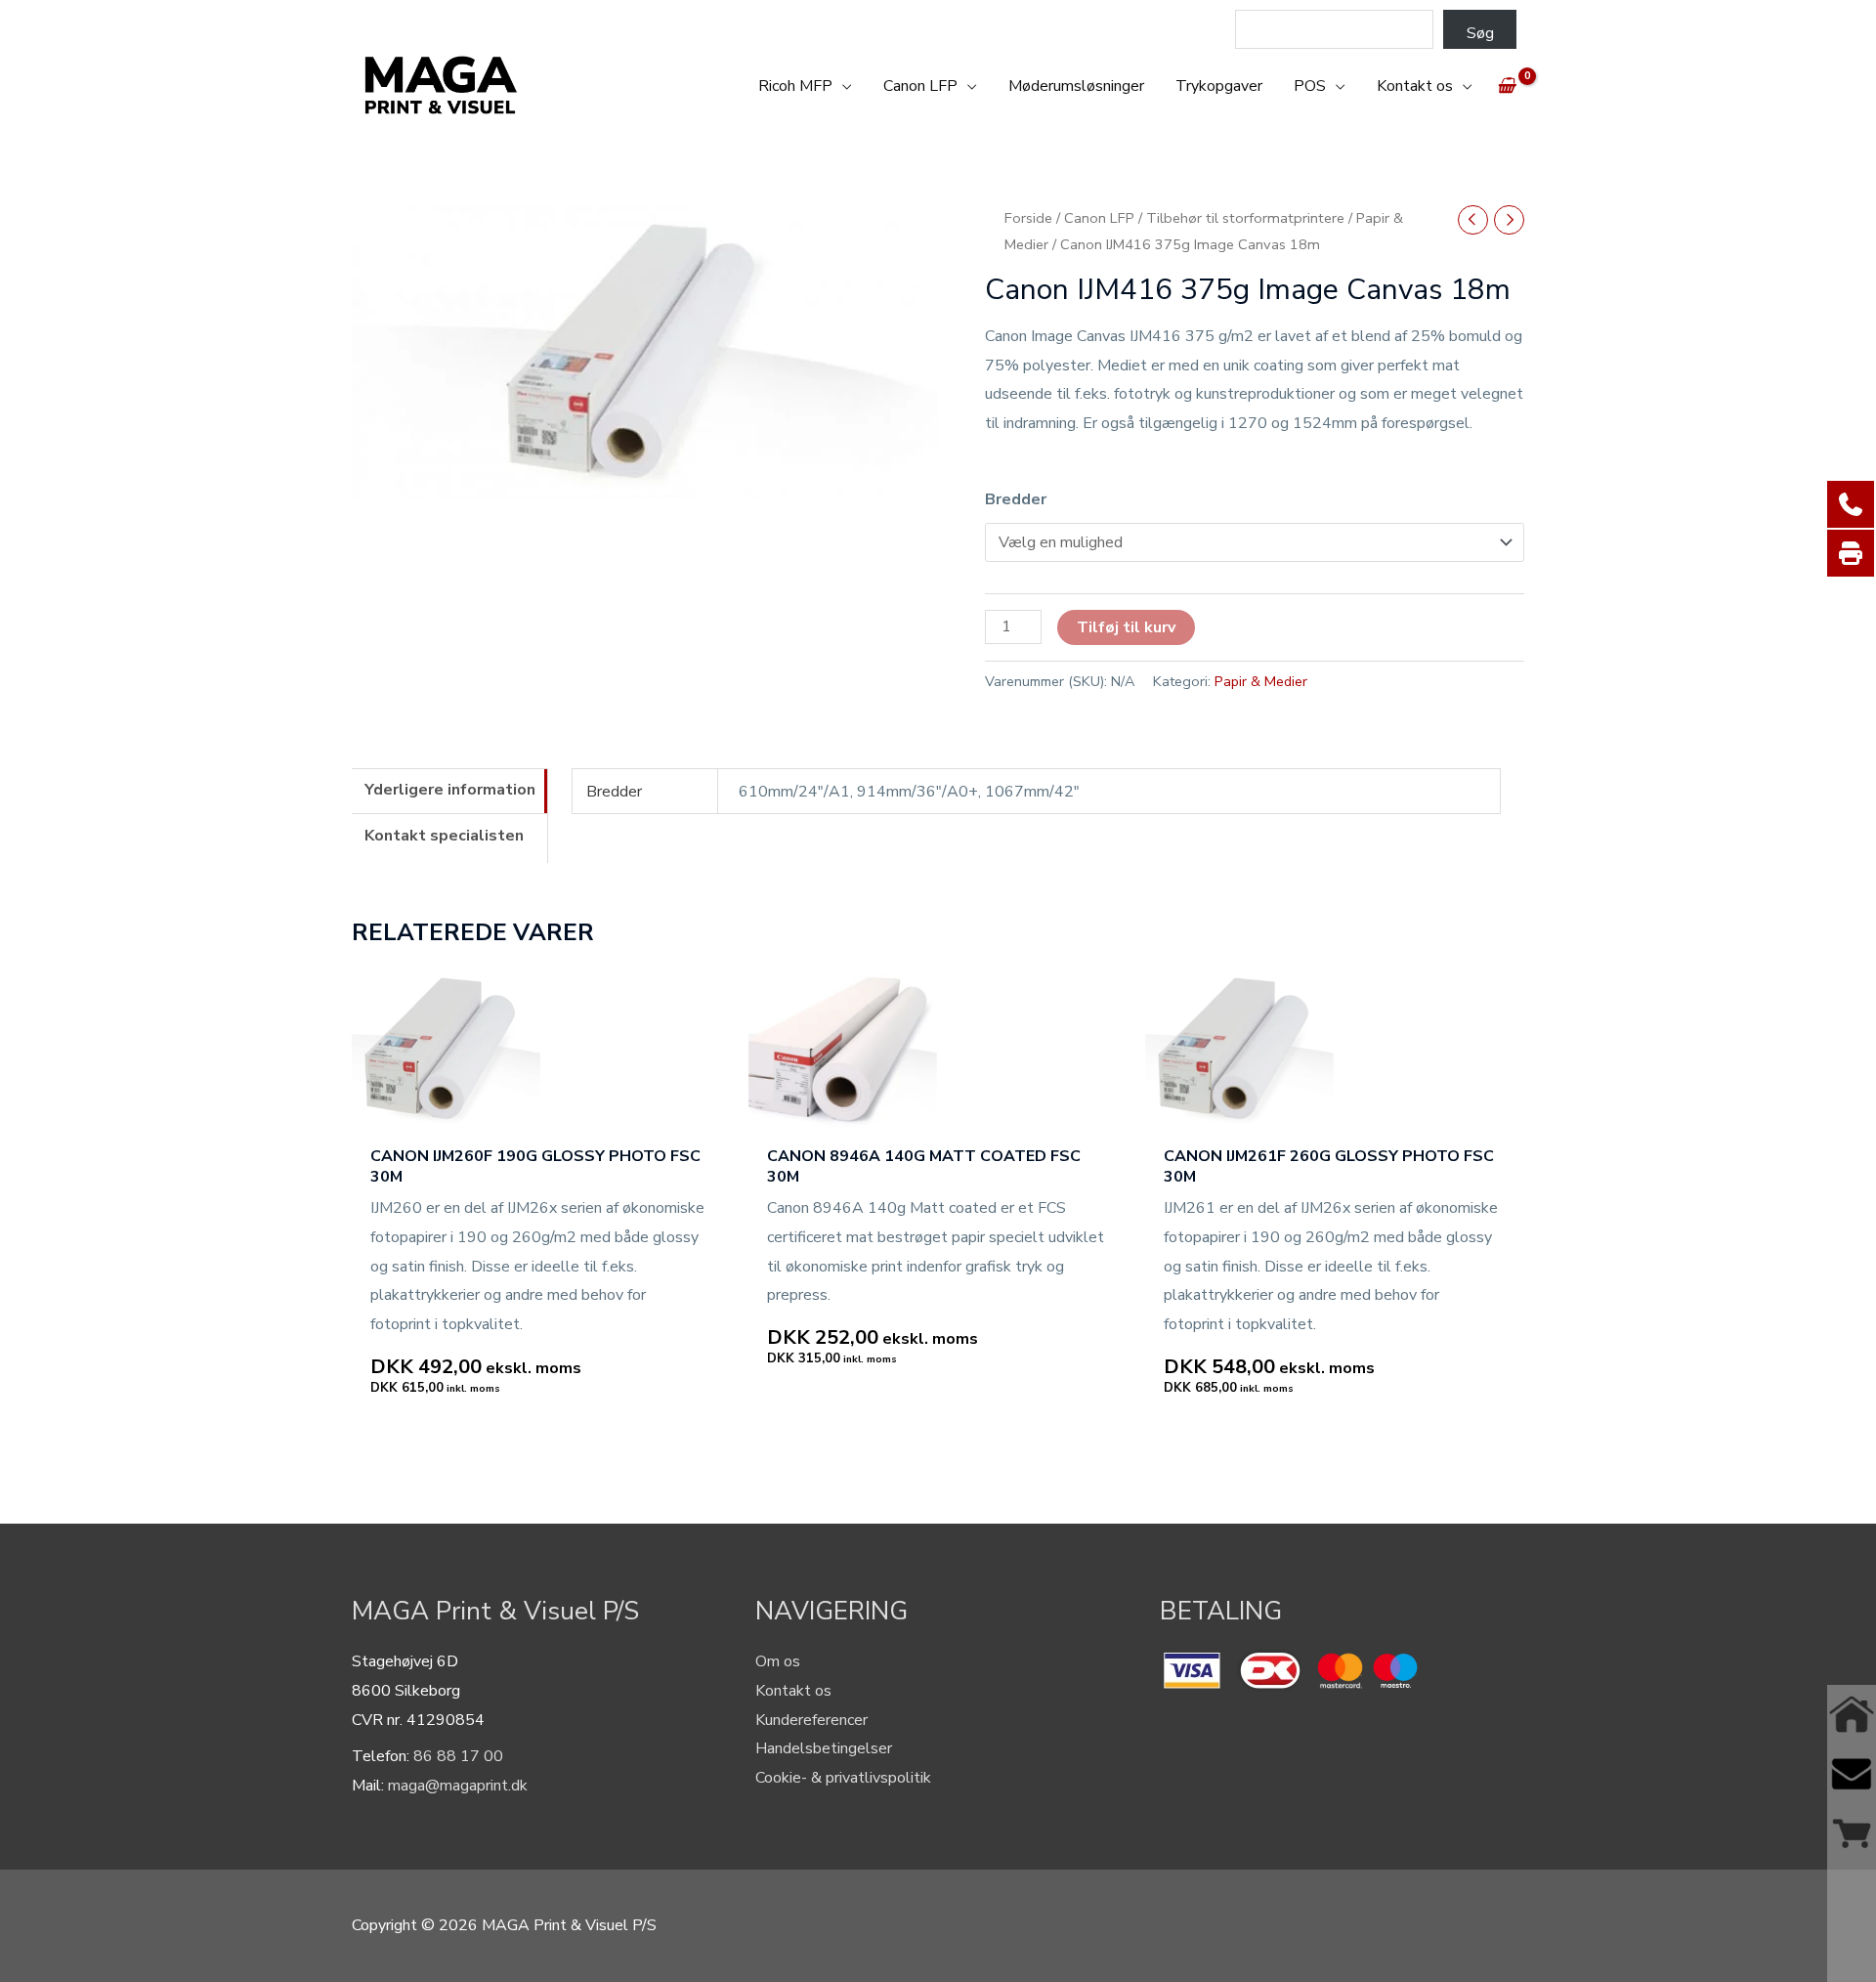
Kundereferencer (811, 1720)
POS (1310, 86)
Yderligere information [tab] (450, 790)
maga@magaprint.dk (458, 1786)
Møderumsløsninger (1076, 86)
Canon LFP (920, 86)
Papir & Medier (1261, 681)
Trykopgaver (1219, 86)
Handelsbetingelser (824, 1748)
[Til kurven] (1852, 1833)
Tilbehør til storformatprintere (1245, 218)
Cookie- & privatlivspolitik (843, 1778)
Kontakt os (1415, 86)
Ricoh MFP (795, 86)
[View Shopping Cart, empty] (1506, 86)
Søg (1480, 33)
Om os (778, 1661)
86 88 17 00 (458, 1756)
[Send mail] (1852, 1774)
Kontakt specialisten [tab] (444, 836)
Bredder (1016, 499)
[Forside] (1852, 1715)
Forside (1028, 218)
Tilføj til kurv (1126, 627)
